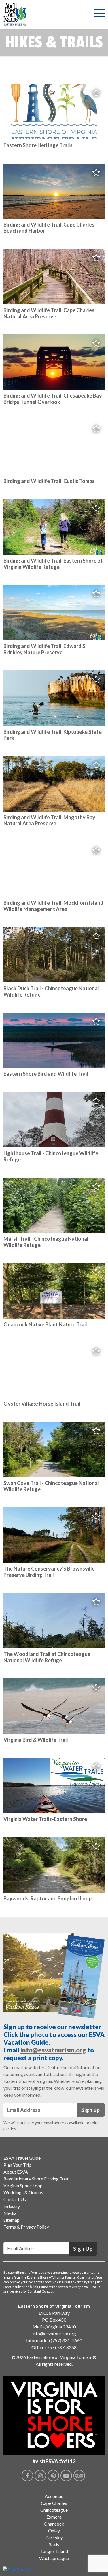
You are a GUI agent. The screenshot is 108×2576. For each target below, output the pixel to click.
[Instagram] (40, 2476)
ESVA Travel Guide (22, 2158)
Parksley (54, 2537)
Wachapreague (54, 2558)
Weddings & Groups (23, 2192)
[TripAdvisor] (79, 2476)
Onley (54, 2531)
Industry (12, 2206)
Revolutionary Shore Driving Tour (36, 2179)
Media (10, 2213)
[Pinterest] (53, 2476)
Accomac (54, 2496)
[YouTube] (66, 2476)
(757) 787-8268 (61, 2347)
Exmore (54, 2517)
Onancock (54, 2524)
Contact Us (15, 2199)
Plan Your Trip (17, 2165)
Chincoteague (54, 2510)
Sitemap (12, 2220)
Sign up (91, 2110)
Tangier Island (54, 2551)
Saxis (54, 2544)
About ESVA (16, 2172)
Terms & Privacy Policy (26, 2227)
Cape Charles (54, 2503)
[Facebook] (27, 2476)
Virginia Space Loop (23, 2185)
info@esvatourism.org (53, 2050)
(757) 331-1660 (66, 2340)
